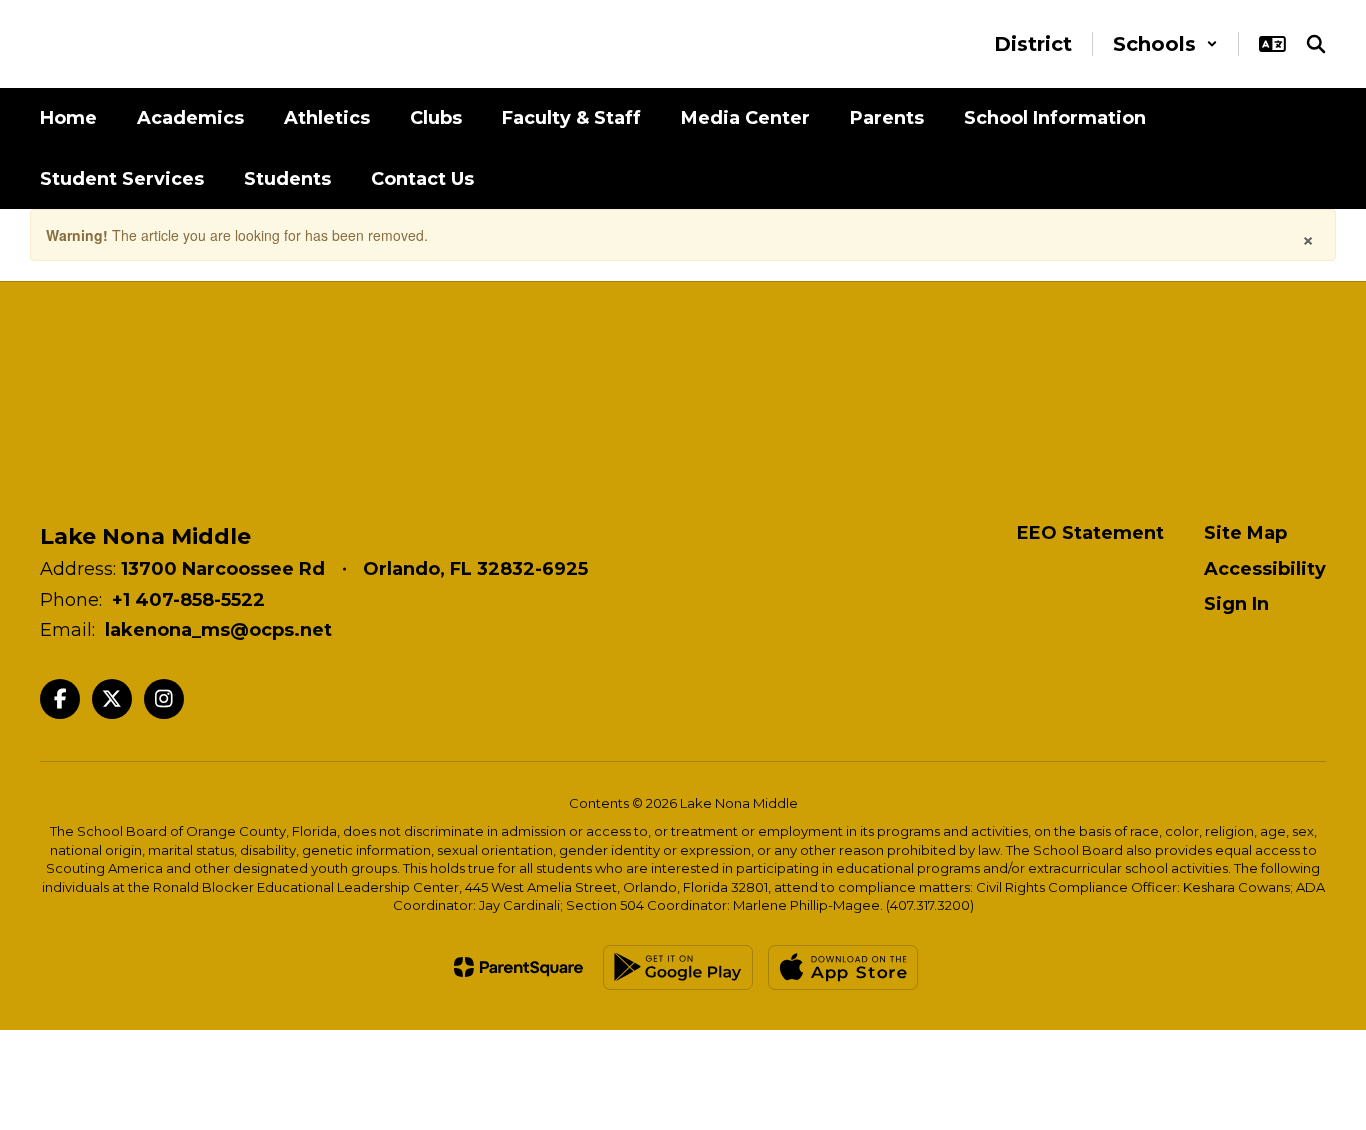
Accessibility (1265, 569)
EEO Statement (1090, 533)
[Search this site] (1316, 44)
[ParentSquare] (518, 967)
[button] (1165, 44)
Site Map (1245, 533)
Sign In (1236, 604)
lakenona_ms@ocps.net (218, 630)
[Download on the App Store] (843, 967)
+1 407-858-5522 (188, 600)
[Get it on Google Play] (678, 967)
